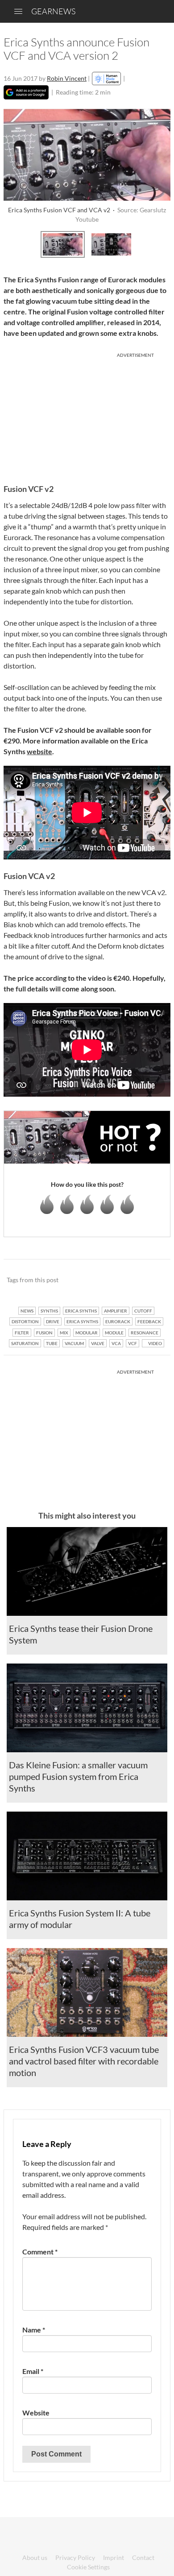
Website (36, 2413)
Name (34, 2330)
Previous (13, 243)
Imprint (114, 2557)
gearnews (53, 11)
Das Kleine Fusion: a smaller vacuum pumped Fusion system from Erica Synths (78, 1776)
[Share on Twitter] (152, 1280)
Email (33, 2371)
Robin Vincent (67, 78)
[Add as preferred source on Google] (26, 92)
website (39, 751)
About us (35, 2557)
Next (161, 243)
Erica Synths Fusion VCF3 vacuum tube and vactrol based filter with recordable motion (84, 2061)
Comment (40, 2252)
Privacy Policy (75, 2557)
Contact (143, 2557)
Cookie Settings (88, 2567)
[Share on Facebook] (118, 1280)
